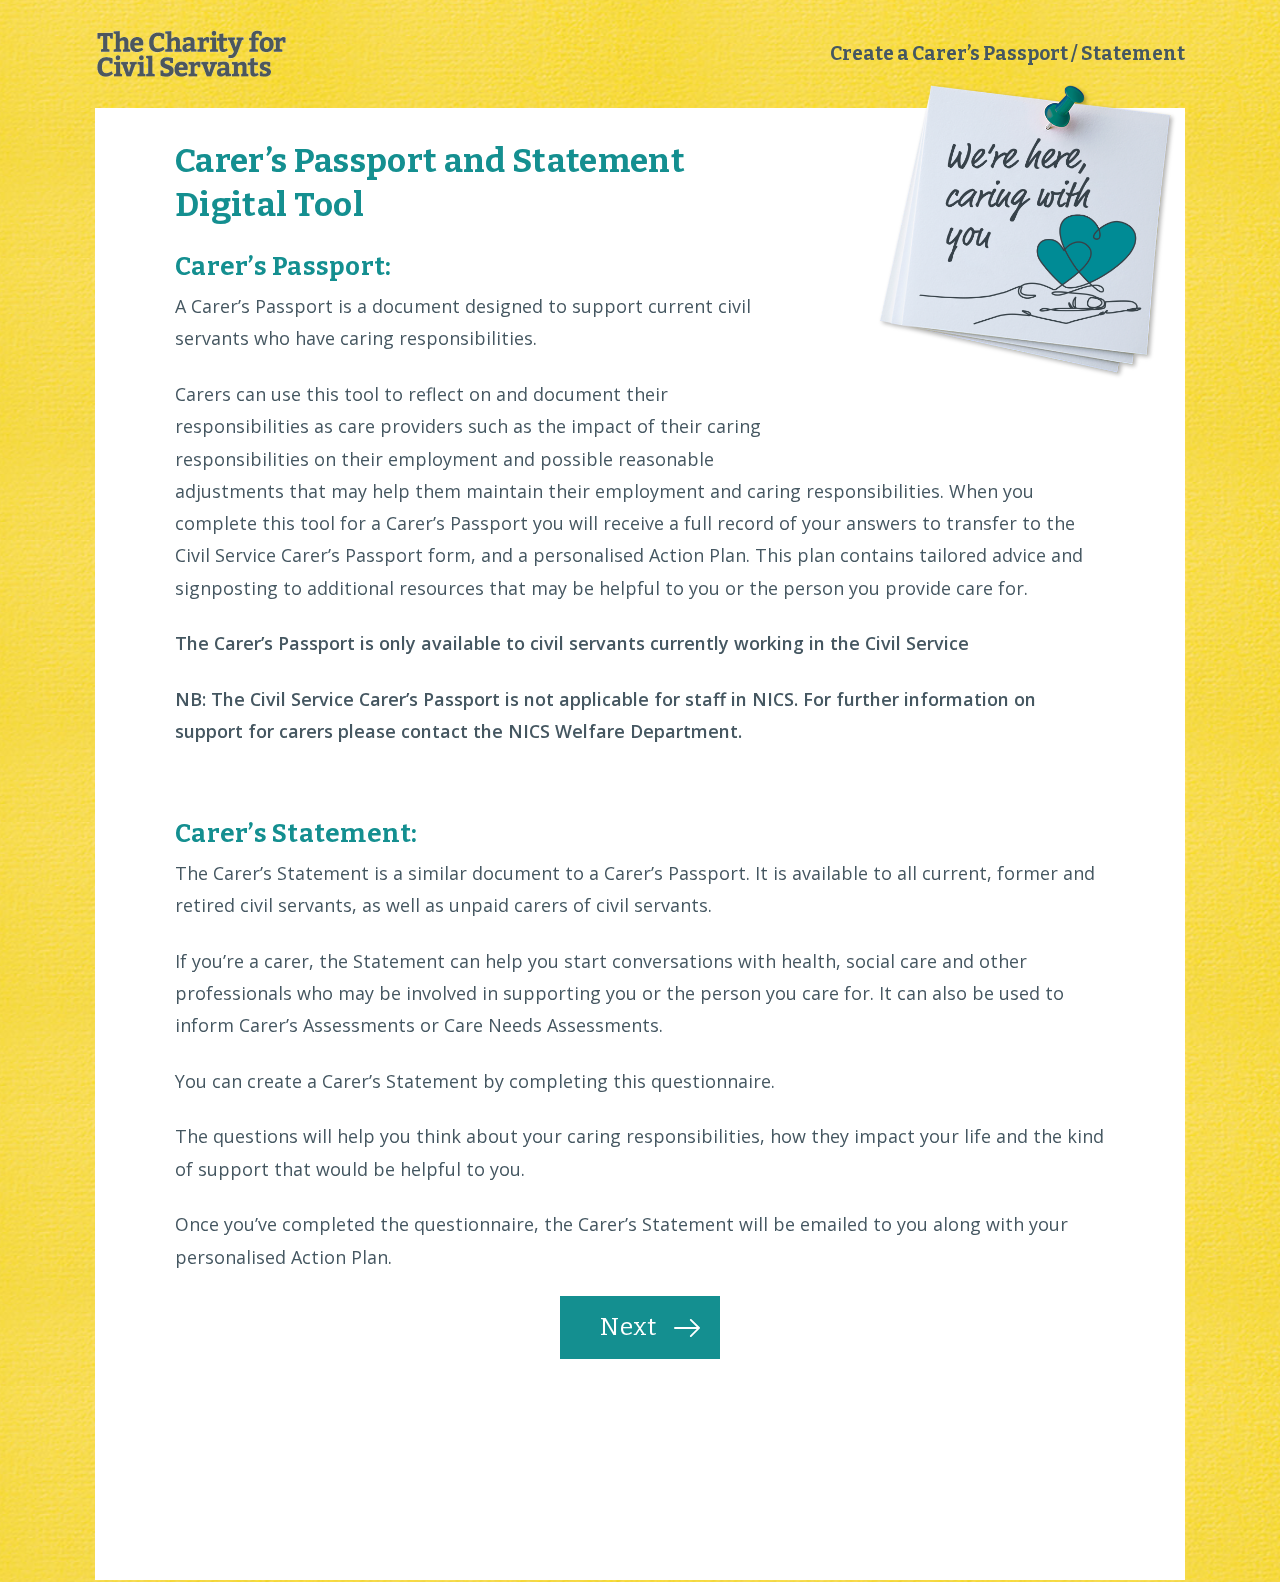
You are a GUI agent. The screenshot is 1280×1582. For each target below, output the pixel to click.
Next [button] (629, 1327)
